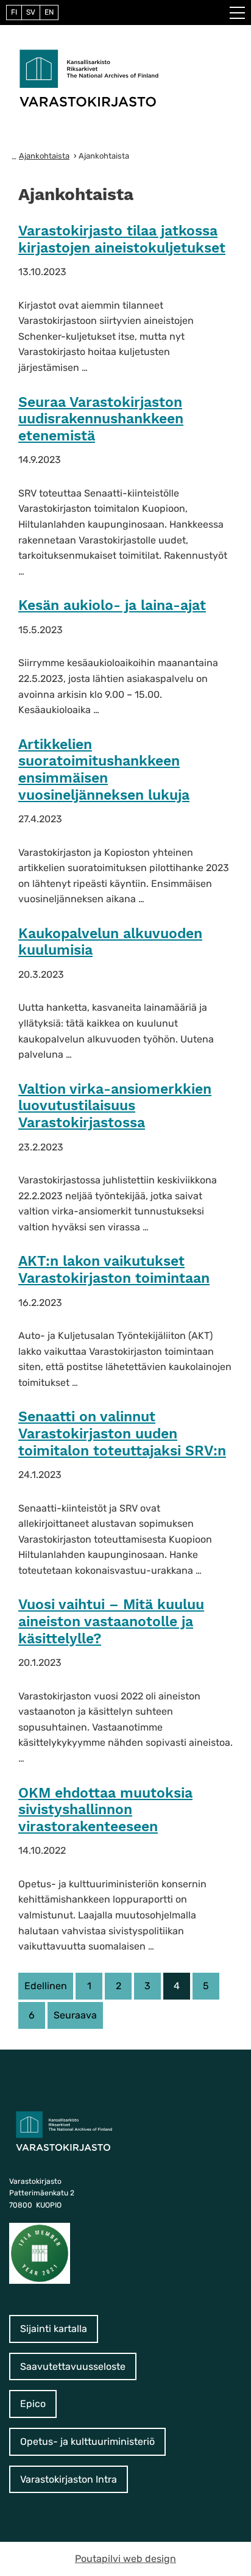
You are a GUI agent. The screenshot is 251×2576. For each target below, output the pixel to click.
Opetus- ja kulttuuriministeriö (87, 2441)
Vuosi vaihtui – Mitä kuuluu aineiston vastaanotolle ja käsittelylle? (111, 1621)
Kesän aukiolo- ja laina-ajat (112, 605)
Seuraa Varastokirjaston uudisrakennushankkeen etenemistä (101, 419)
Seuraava (75, 2015)
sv (31, 12)
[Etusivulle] (89, 77)
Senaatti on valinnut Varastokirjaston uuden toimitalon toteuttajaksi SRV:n (122, 1433)
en (49, 12)
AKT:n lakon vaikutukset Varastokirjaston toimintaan (114, 1270)
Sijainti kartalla (54, 2329)
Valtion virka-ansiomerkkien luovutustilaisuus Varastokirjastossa (115, 1106)
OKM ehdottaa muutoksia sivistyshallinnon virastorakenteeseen (105, 1810)
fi (14, 12)
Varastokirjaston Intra (69, 2479)
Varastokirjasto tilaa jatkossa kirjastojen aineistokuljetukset (122, 239)
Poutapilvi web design (125, 2559)
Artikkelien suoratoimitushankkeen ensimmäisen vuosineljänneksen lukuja (104, 770)
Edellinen (46, 1986)
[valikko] (237, 13)
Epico (33, 2404)
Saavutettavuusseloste (73, 2366)
